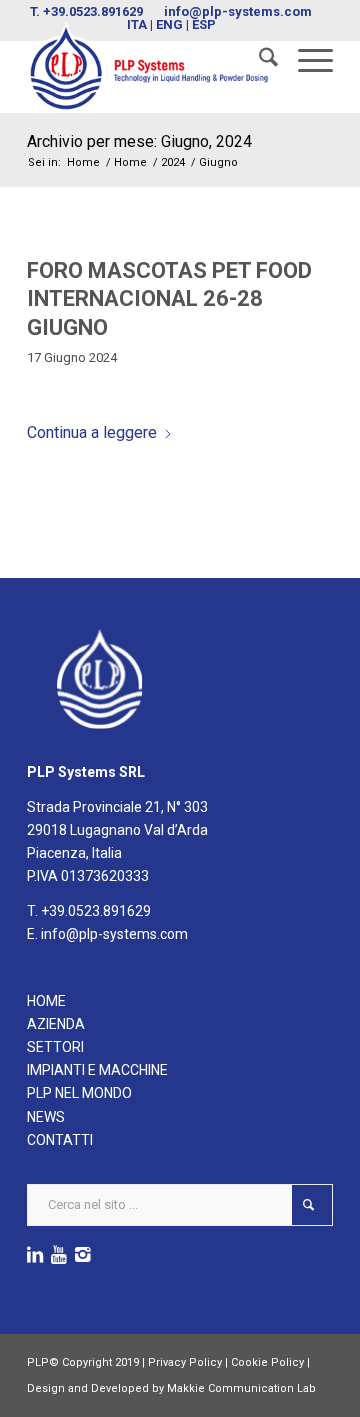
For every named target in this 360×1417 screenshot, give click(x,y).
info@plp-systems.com (238, 11)
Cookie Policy (267, 1362)
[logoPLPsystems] (149, 67)
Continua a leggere (92, 432)
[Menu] (305, 61)
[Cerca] (258, 61)
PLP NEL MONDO (79, 1093)
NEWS (46, 1117)
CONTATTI (60, 1140)
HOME (46, 1001)
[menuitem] (258, 61)
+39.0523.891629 (93, 11)
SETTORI (55, 1047)
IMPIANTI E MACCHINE (97, 1070)
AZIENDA (56, 1024)
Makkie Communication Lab (241, 1388)
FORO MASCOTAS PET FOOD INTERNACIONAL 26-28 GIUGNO (169, 299)
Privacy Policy (185, 1362)
